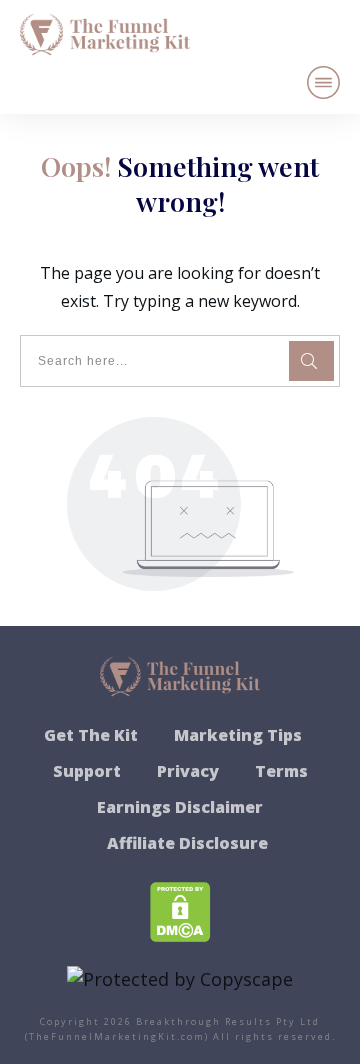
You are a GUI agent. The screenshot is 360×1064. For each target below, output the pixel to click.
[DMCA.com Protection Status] (180, 910)
